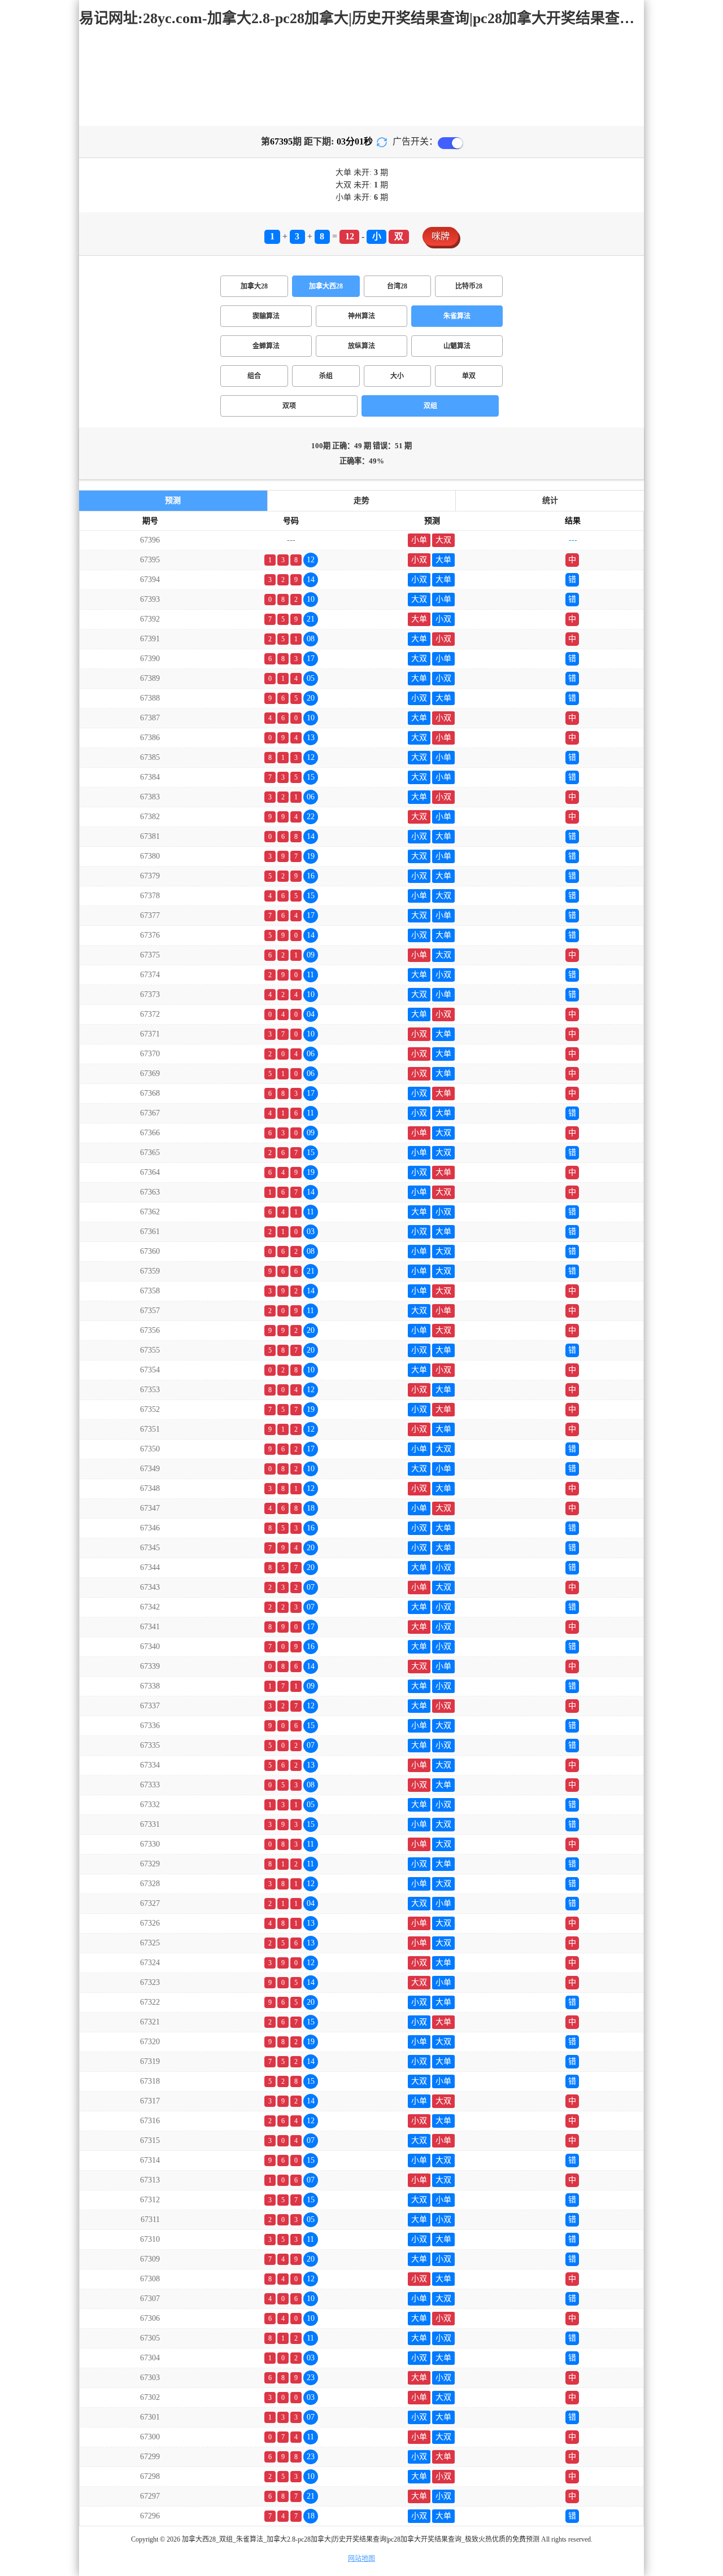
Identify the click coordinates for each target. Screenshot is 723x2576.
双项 (289, 406)
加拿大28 (254, 286)
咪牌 (441, 236)
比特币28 (469, 286)
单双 (469, 376)
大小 (397, 376)
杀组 (326, 376)
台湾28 (397, 286)
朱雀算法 (457, 316)
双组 (430, 406)
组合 (254, 376)
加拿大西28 (326, 286)
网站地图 (361, 2558)
